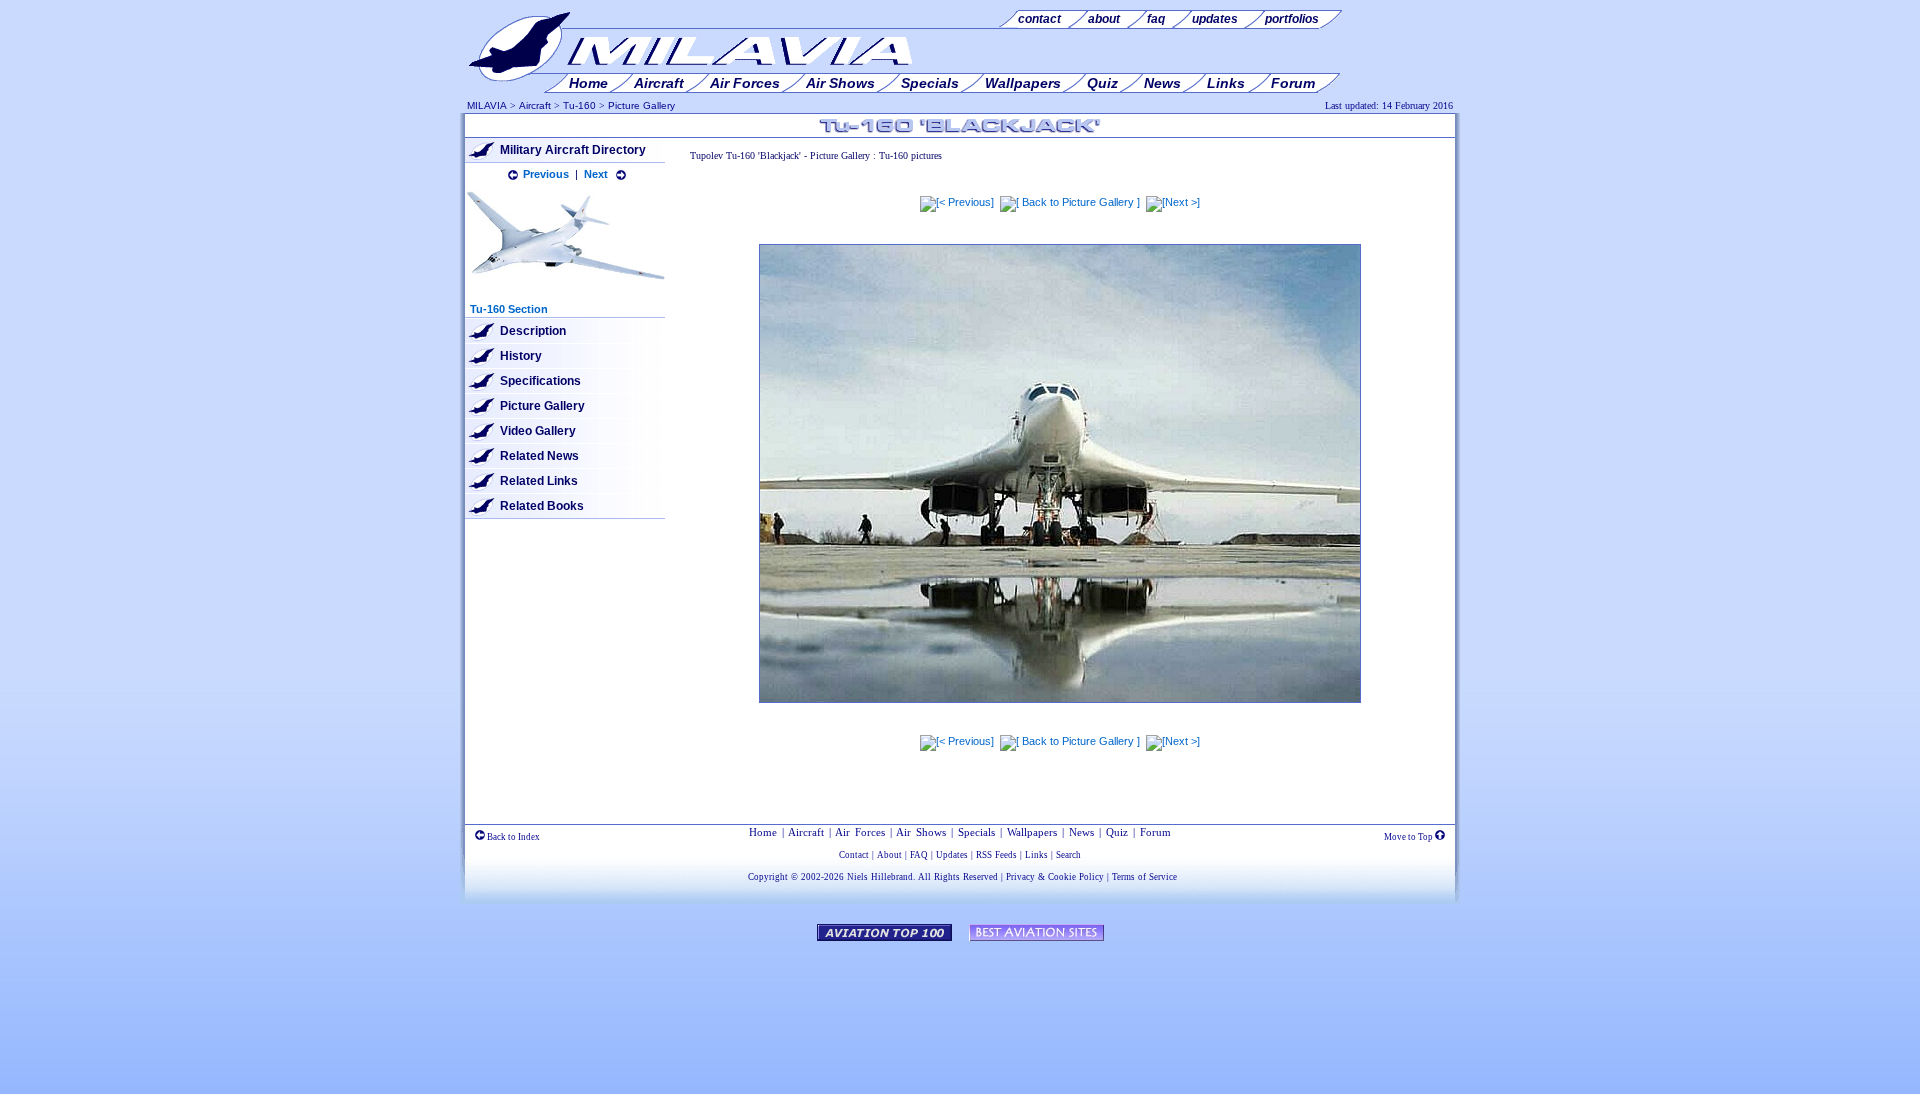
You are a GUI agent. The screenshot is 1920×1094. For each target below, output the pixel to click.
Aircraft (535, 105)
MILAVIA (487, 105)
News (1081, 832)
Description (533, 331)
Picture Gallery (641, 105)
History (521, 356)
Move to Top (1409, 837)
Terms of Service (1144, 877)
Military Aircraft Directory (573, 150)
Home (763, 832)
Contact (854, 855)
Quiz (1117, 832)
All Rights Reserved (958, 877)
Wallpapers (1032, 832)
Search (1068, 855)
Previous (546, 174)
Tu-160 (579, 105)
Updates (952, 855)
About (889, 855)
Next (596, 174)
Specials (976, 832)
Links (1036, 855)
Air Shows (921, 832)
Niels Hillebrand (880, 877)
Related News (539, 456)
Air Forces (860, 832)
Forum (1155, 832)
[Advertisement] (960, 1008)
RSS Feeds (996, 855)
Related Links (539, 481)
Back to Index (512, 837)
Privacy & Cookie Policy (1055, 877)
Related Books (542, 506)
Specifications (540, 381)
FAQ (919, 855)
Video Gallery (538, 431)
